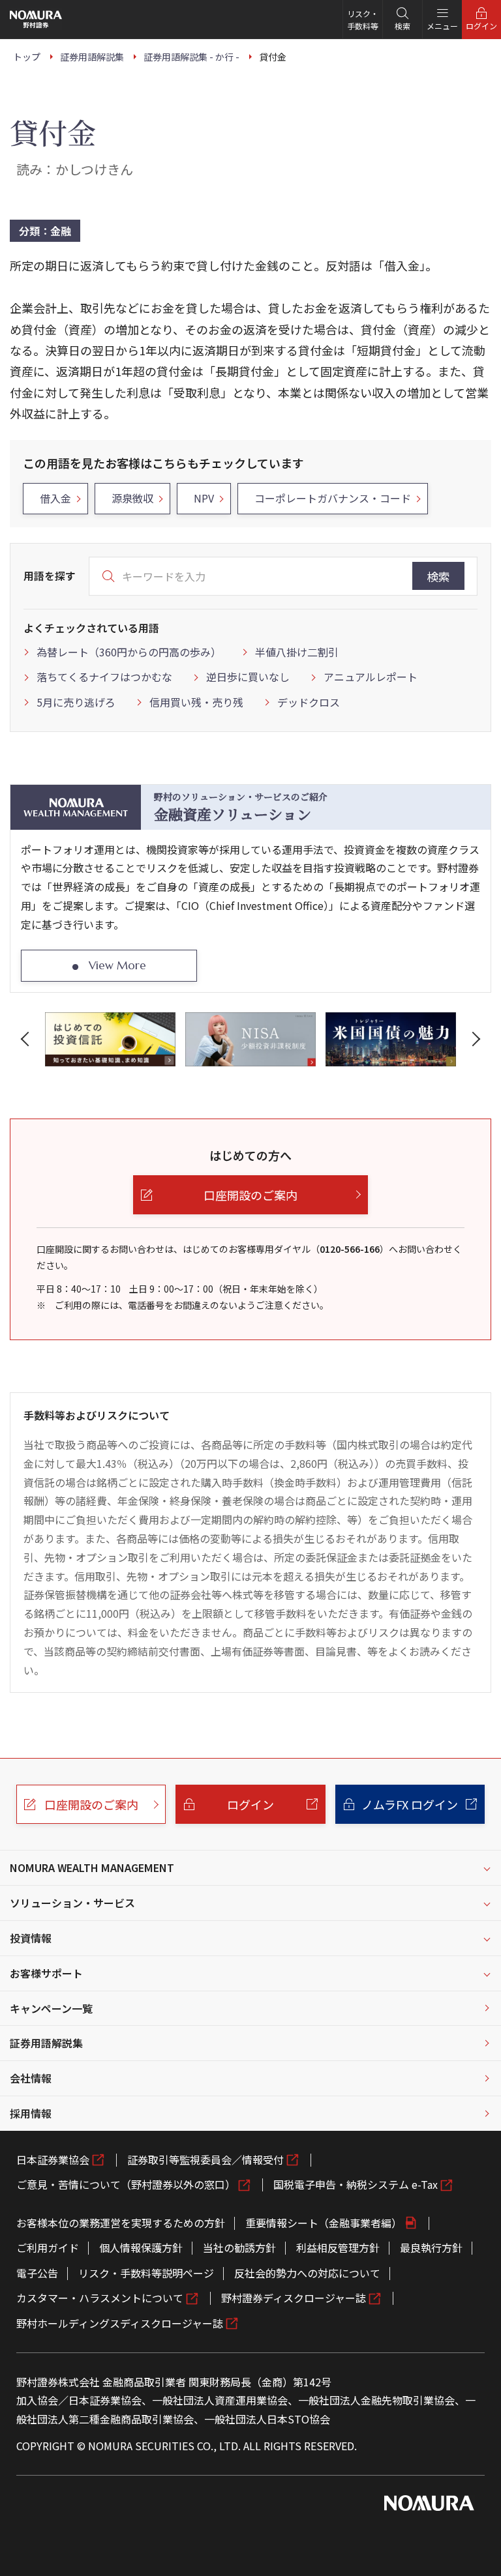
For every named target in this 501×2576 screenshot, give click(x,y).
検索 (438, 576)
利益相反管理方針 (338, 2247)
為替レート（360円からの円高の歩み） (129, 652)
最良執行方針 (431, 2247)
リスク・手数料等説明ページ (146, 2273)
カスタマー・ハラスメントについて (100, 2298)
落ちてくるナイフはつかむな (104, 677)
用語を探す (50, 576)
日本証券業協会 (53, 2159)
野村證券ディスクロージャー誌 (294, 2298)
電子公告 (37, 2273)
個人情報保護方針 (141, 2247)
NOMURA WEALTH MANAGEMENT (92, 1867)
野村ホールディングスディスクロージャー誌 (120, 2323)
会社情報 (31, 2078)
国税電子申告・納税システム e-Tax (356, 2184)
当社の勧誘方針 (239, 2247)
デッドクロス (309, 702)
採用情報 (31, 2113)
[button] (27, 1039)
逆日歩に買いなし (248, 677)
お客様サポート (46, 1973)
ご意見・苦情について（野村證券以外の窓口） (126, 2184)
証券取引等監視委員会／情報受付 (205, 2159)
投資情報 (31, 1938)
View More (117, 965)
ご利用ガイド (48, 2247)
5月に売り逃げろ (76, 702)
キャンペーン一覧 (51, 2008)
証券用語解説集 (46, 2043)
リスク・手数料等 (363, 20)
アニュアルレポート (371, 677)
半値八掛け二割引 (297, 652)
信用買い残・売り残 (196, 702)
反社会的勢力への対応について (307, 2273)
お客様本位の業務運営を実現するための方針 (121, 2223)
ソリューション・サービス (72, 1903)
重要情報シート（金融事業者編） (324, 2223)
